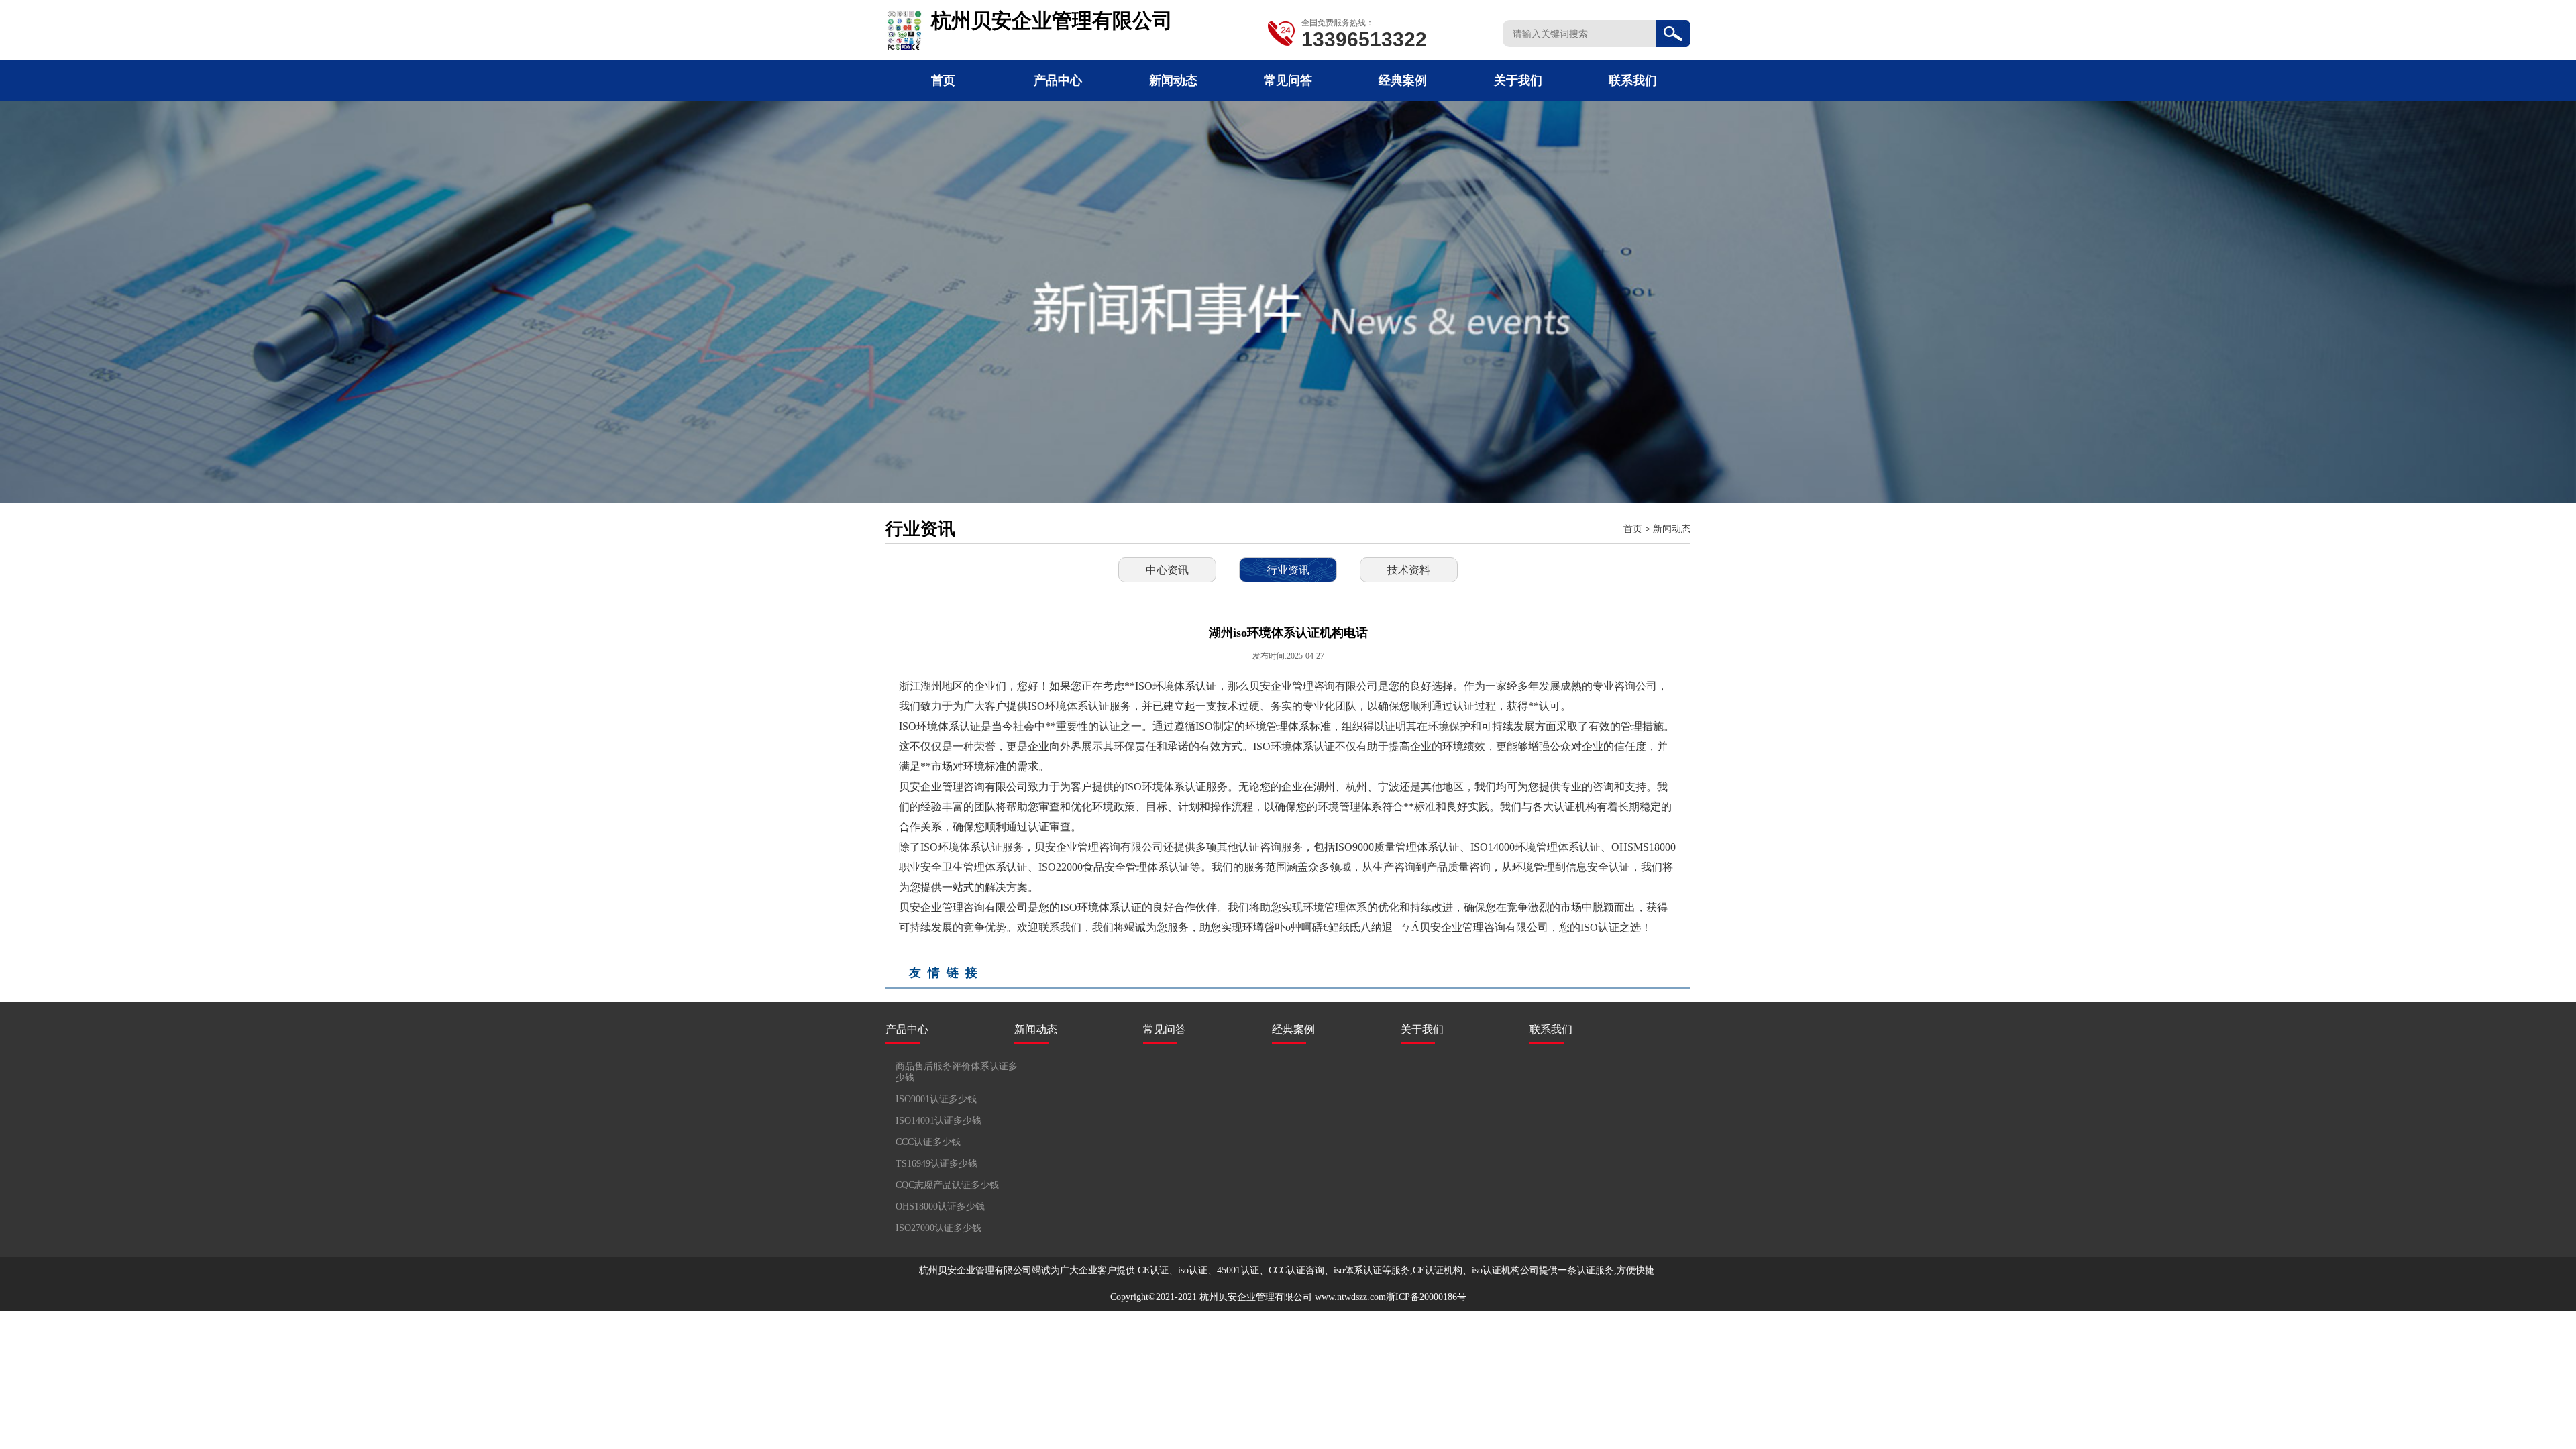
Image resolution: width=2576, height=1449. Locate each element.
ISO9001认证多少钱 (936, 1099)
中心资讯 (1167, 570)
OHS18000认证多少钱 (940, 1206)
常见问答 (1288, 80)
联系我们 (1633, 80)
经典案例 (1403, 80)
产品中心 (1058, 80)
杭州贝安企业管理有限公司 (1256, 1297)
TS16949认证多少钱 (936, 1164)
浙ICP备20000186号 (1426, 1297)
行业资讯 (1288, 570)
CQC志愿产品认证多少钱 (947, 1185)
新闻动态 (1173, 80)
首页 (943, 80)
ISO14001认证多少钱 (938, 1121)
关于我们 (1518, 80)
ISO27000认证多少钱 (938, 1228)
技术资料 (1409, 570)
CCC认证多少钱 (928, 1142)
